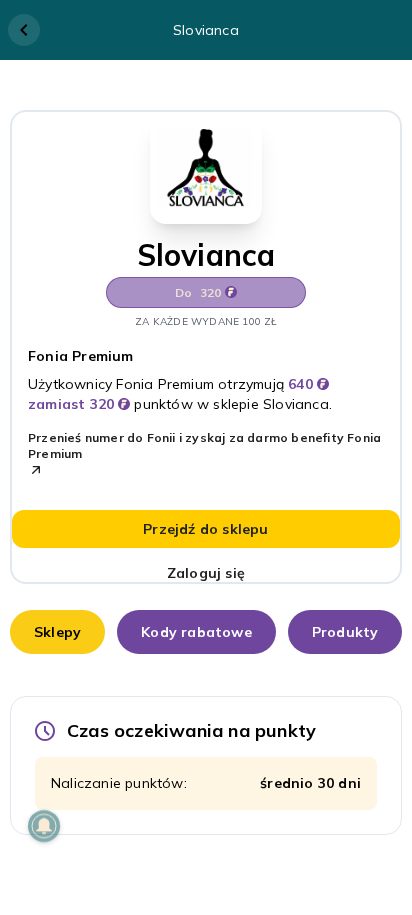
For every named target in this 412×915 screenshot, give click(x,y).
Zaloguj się (206, 573)
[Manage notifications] (44, 826)
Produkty (345, 632)
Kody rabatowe (196, 632)
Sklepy (57, 632)
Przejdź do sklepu (205, 529)
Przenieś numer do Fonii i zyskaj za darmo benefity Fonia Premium (204, 445)
